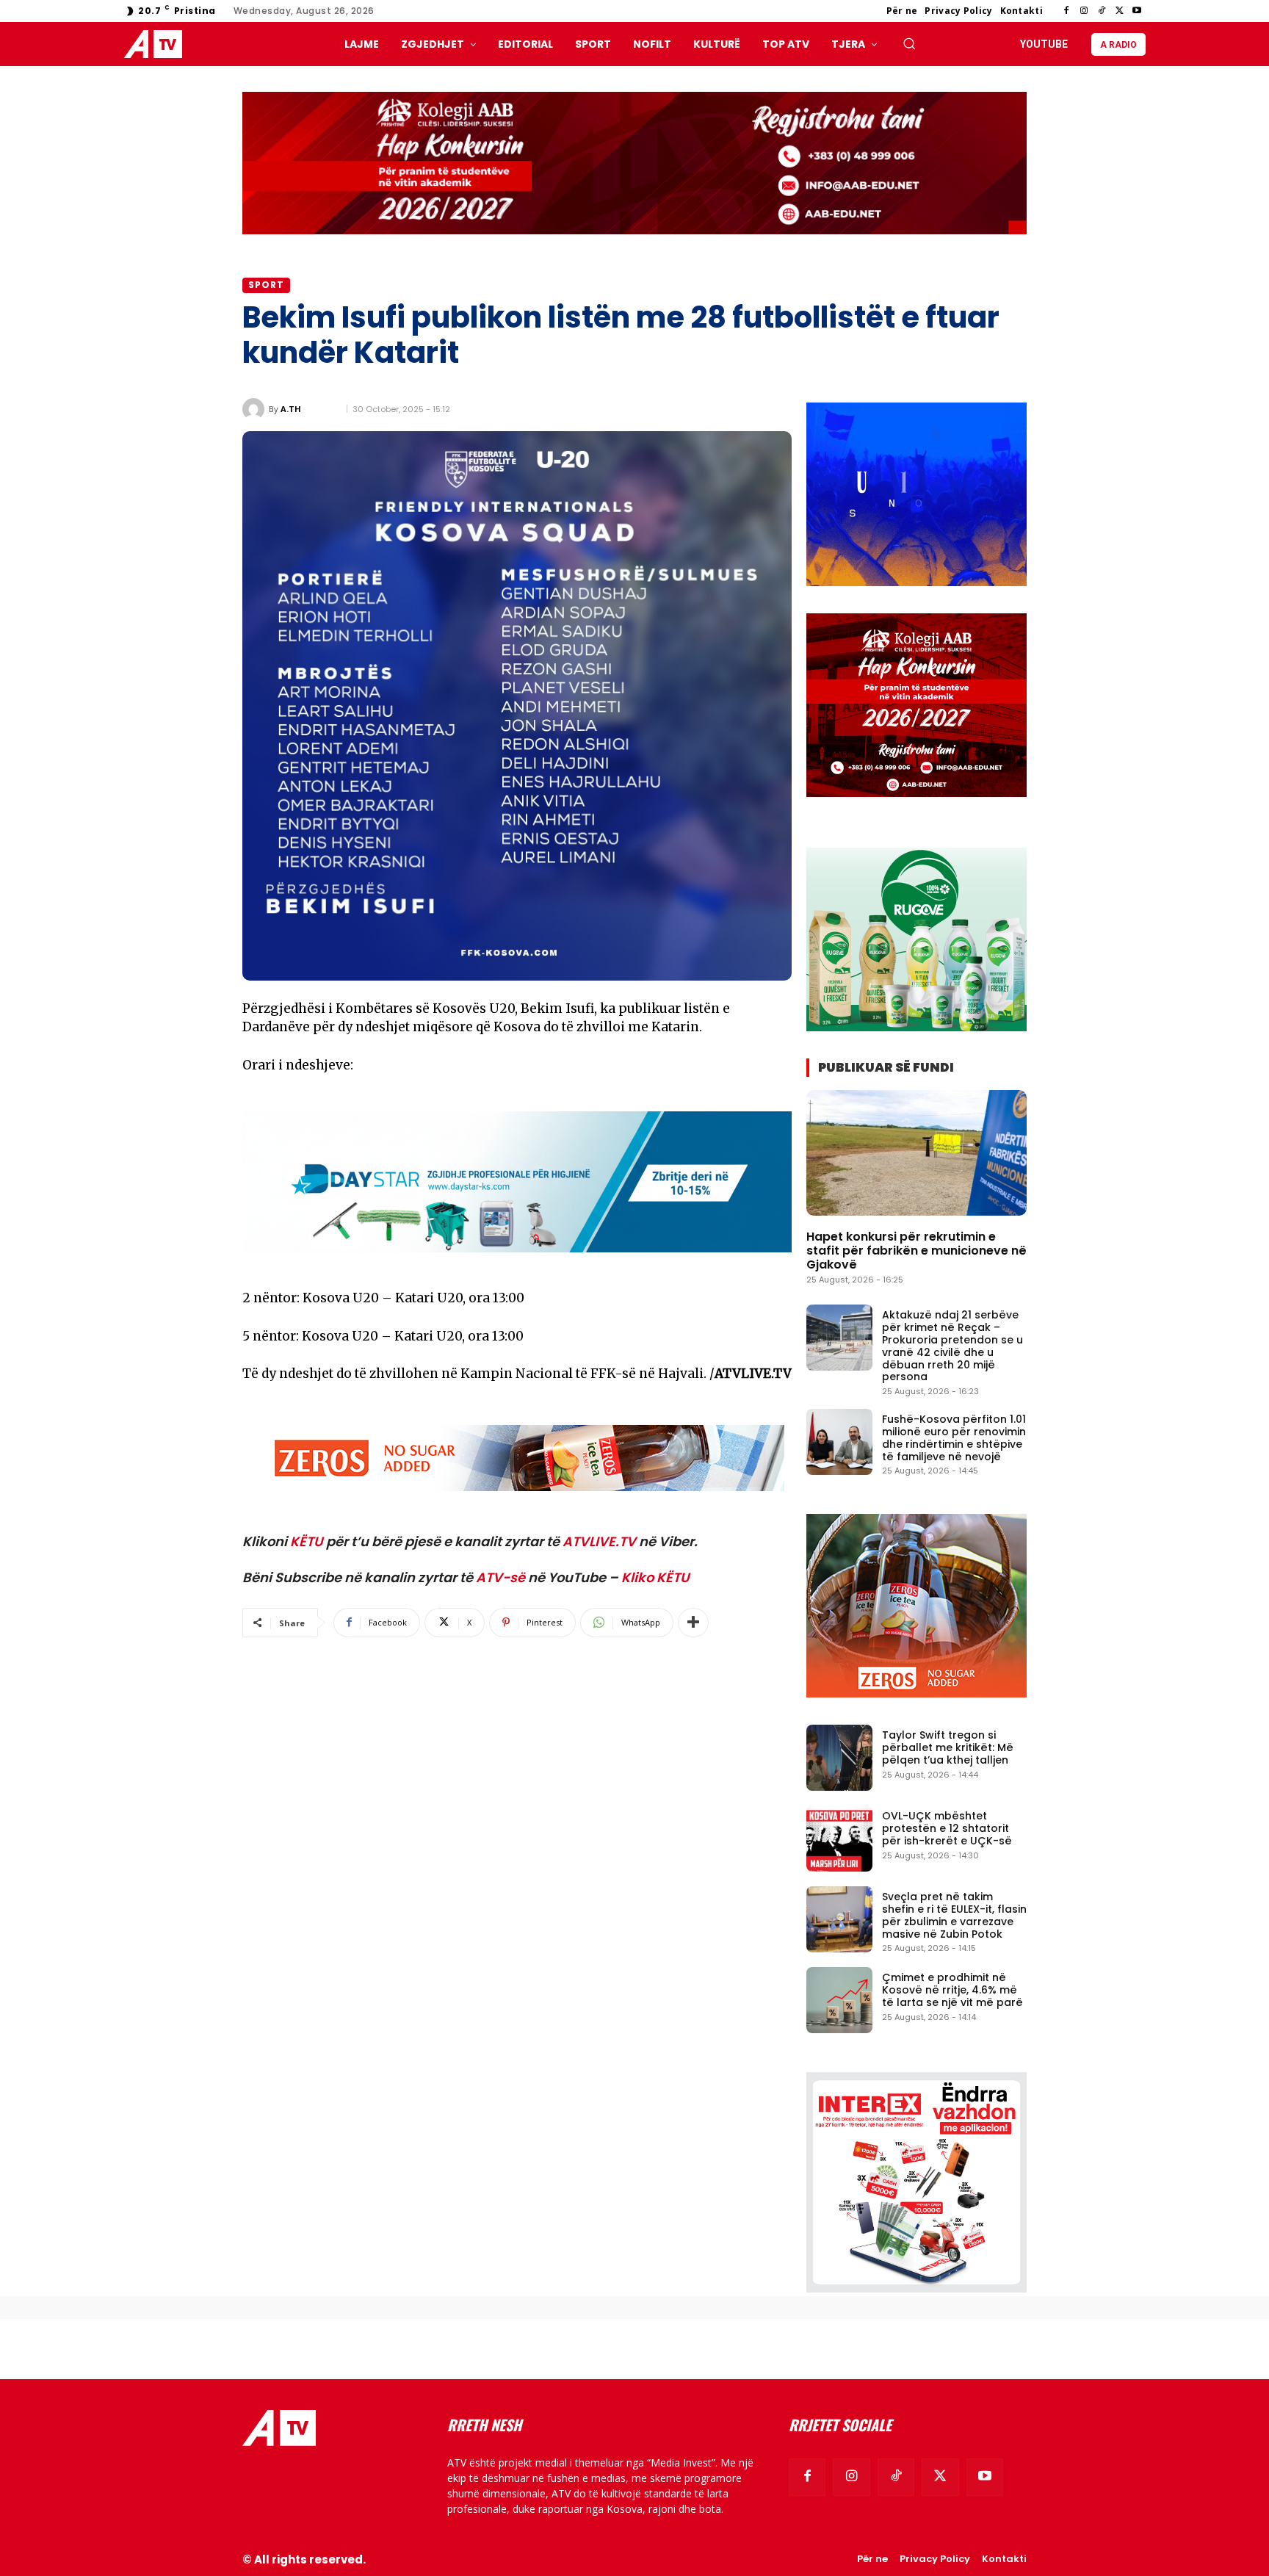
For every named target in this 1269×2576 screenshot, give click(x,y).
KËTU (307, 1541)
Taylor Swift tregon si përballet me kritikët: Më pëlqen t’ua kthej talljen (948, 1747)
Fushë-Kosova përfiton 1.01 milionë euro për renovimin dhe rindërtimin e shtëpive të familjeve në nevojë (954, 1437)
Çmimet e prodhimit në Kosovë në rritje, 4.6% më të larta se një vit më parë (952, 1990)
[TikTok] (1102, 11)
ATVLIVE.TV (599, 1541)
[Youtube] (1137, 11)
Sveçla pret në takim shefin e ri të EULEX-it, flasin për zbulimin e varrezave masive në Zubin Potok (954, 1915)
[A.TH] (256, 409)
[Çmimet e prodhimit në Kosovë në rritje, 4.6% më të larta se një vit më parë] (839, 2000)
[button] (909, 43)
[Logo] (156, 44)
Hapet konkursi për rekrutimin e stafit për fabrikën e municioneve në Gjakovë (916, 1251)
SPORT (266, 285)
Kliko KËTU (655, 1577)
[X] (1119, 11)
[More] (693, 1623)
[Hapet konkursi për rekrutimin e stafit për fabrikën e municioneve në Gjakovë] (916, 1153)
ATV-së (500, 1577)
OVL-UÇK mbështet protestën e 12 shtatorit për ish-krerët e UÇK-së (947, 1828)
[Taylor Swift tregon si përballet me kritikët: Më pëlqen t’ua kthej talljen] (839, 1758)
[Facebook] (1066, 11)
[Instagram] (1084, 11)
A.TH (291, 409)
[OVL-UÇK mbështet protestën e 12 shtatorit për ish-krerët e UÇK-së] (839, 1839)
